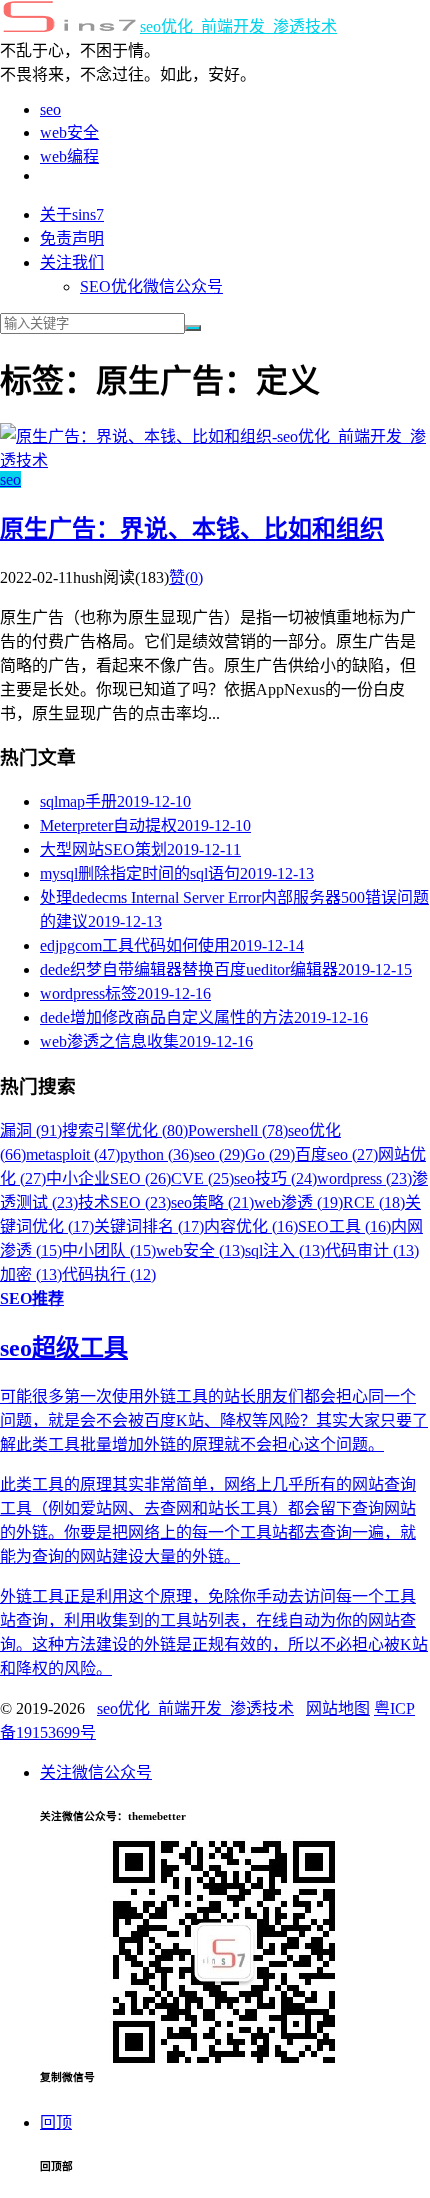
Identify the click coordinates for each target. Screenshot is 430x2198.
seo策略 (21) (212, 1202)
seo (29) (219, 1154)
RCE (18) (374, 1202)
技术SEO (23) (124, 1202)
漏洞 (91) (31, 1130)
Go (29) (270, 1154)
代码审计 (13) (372, 1250)
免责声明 (72, 238)
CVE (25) (202, 1178)
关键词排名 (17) (149, 1226)
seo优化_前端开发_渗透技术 (238, 26)
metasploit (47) (73, 1154)
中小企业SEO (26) (108, 1178)
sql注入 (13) (285, 1250)
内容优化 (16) (251, 1226)
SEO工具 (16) (344, 1226)
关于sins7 (72, 214)
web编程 (69, 156)
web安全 (69, 132)
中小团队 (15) (109, 1250)
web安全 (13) (200, 1250)
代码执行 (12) (109, 1274)
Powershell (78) (238, 1130)
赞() (186, 577)
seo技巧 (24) (275, 1178)
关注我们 (72, 262)
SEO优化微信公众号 (151, 286)
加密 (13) (31, 1274)
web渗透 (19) (298, 1202)
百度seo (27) (336, 1154)
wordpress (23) (364, 1178)
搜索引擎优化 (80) (125, 1130)
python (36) (157, 1154)
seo (50, 109)
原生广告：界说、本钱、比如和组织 (192, 529)
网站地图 (338, 1708)
